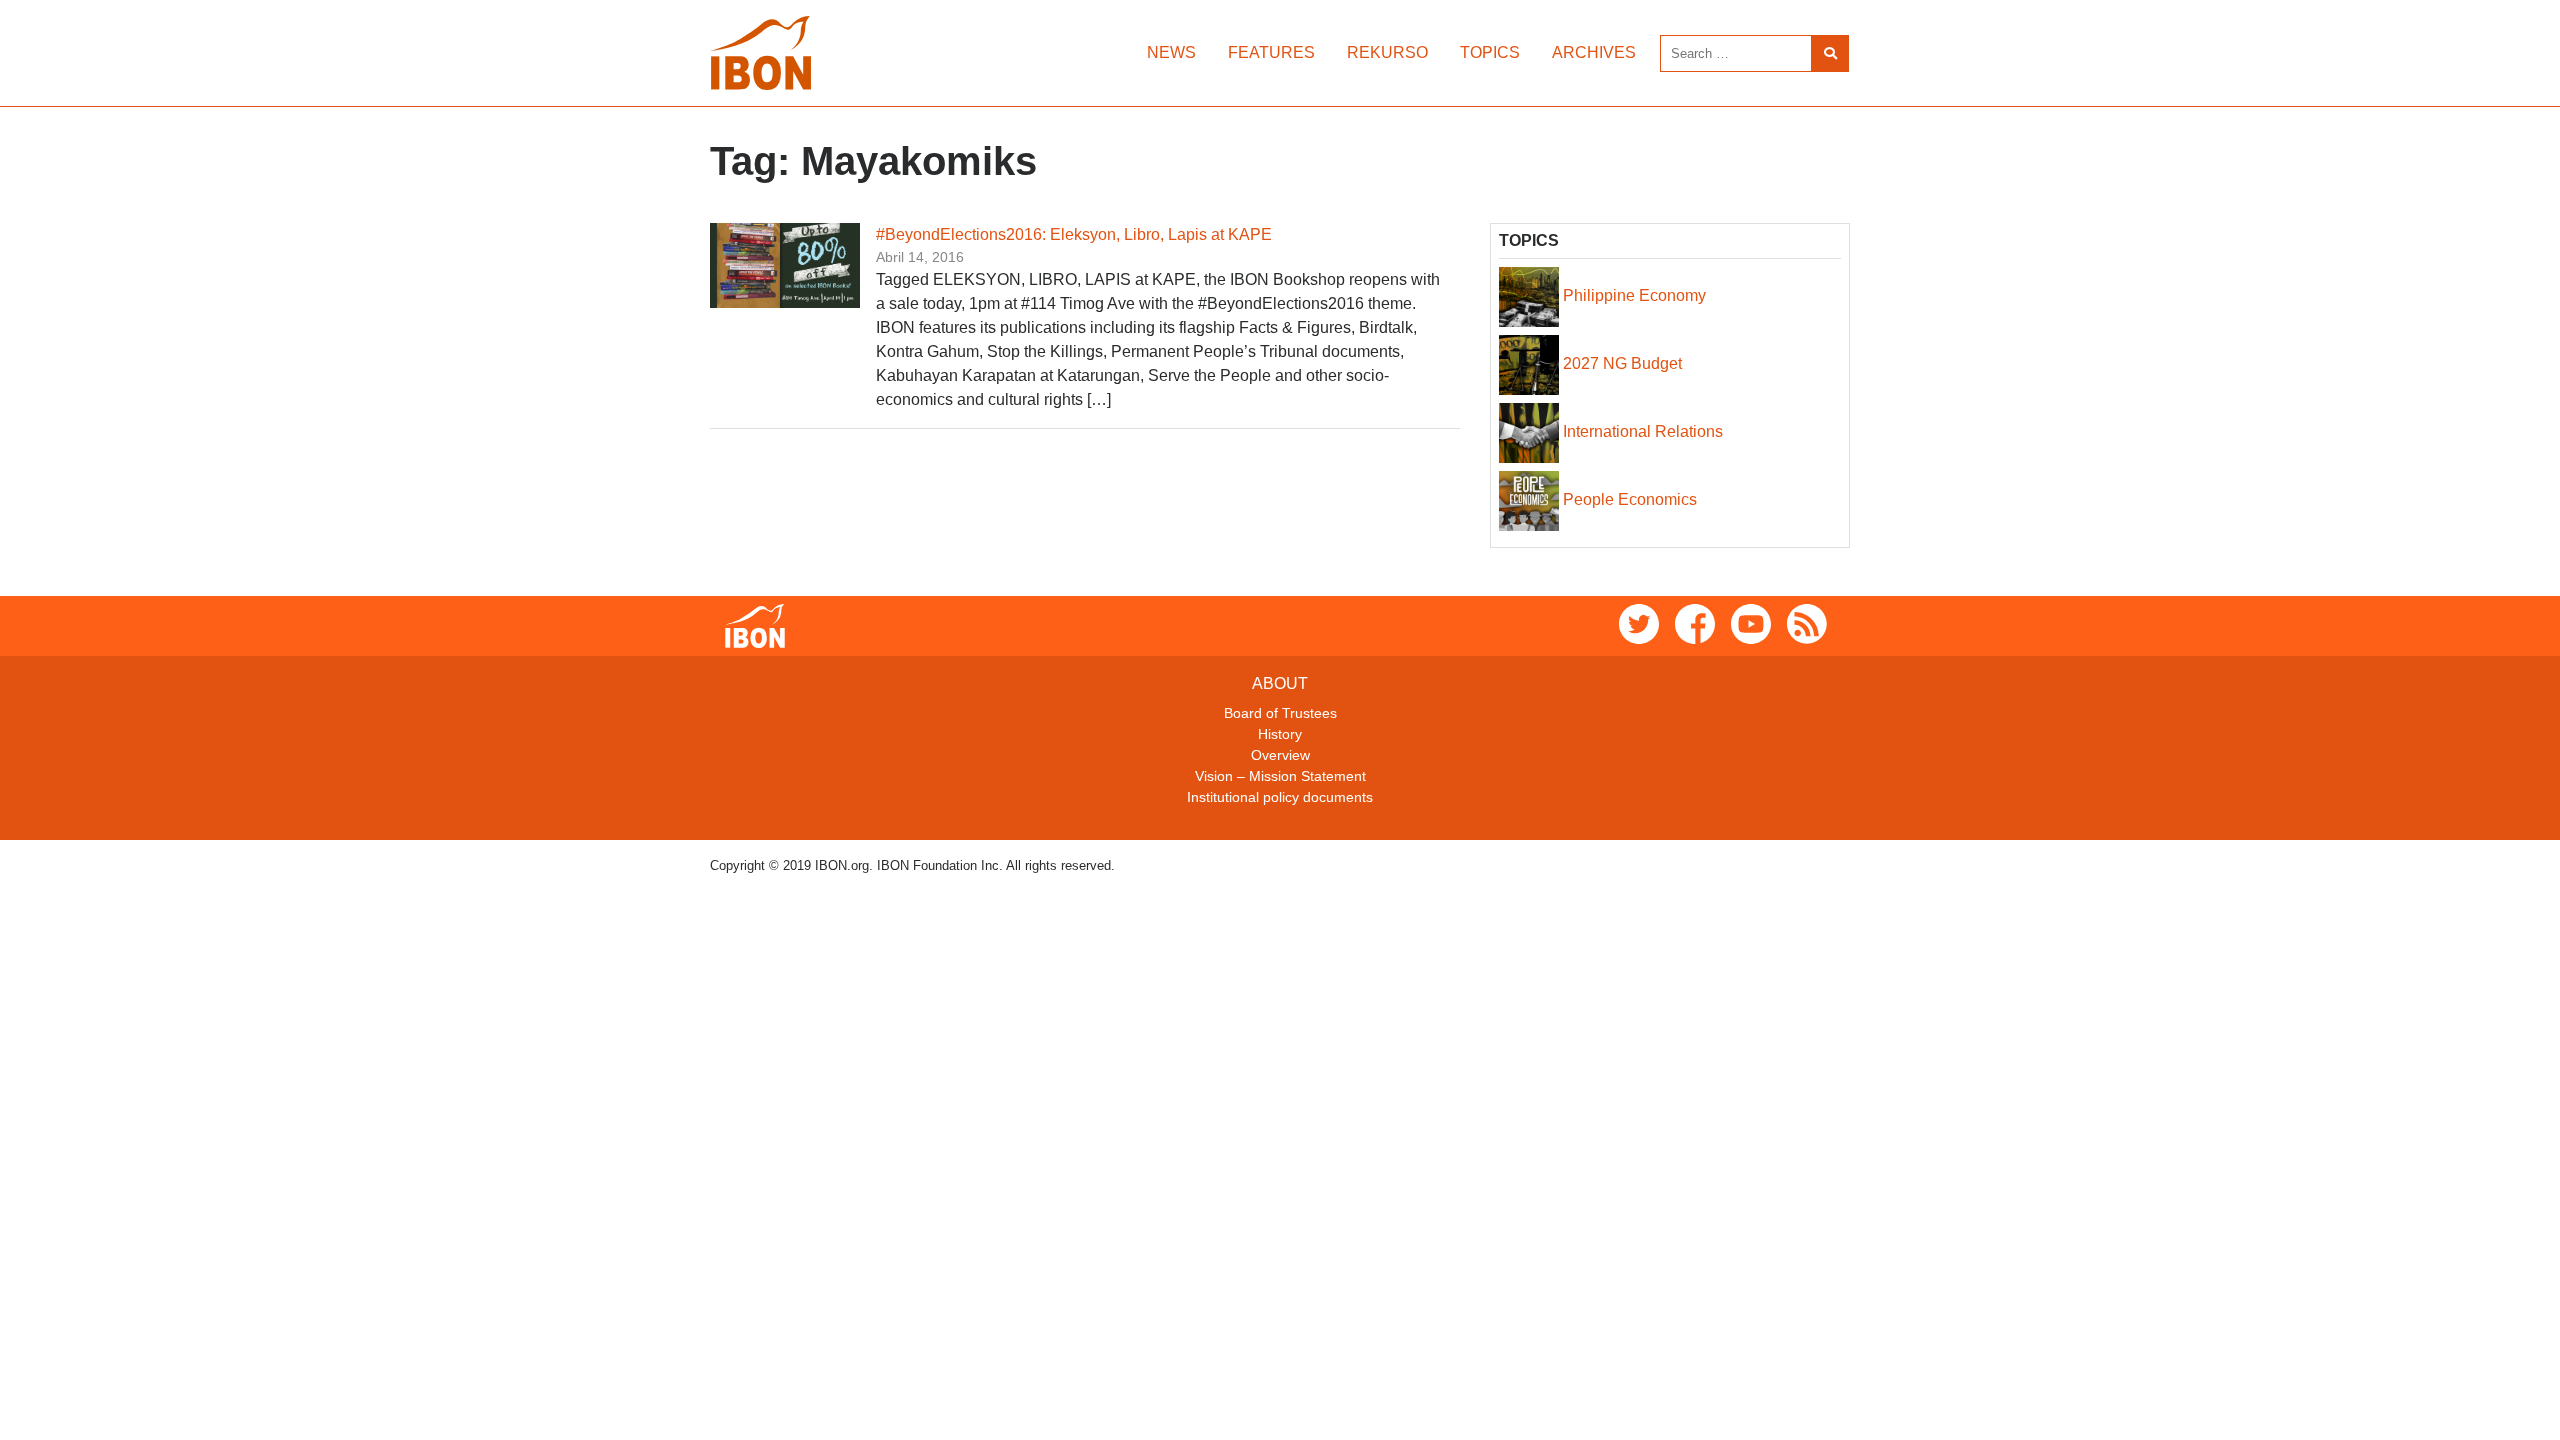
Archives (1594, 52)
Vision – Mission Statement (1280, 776)
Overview (1280, 755)
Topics (1490, 52)
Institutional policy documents (1280, 797)
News (1171, 52)
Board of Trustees (1280, 713)
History (1280, 734)
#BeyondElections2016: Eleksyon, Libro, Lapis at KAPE (1074, 234)
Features (1271, 52)
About (1280, 683)
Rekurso (1387, 52)
